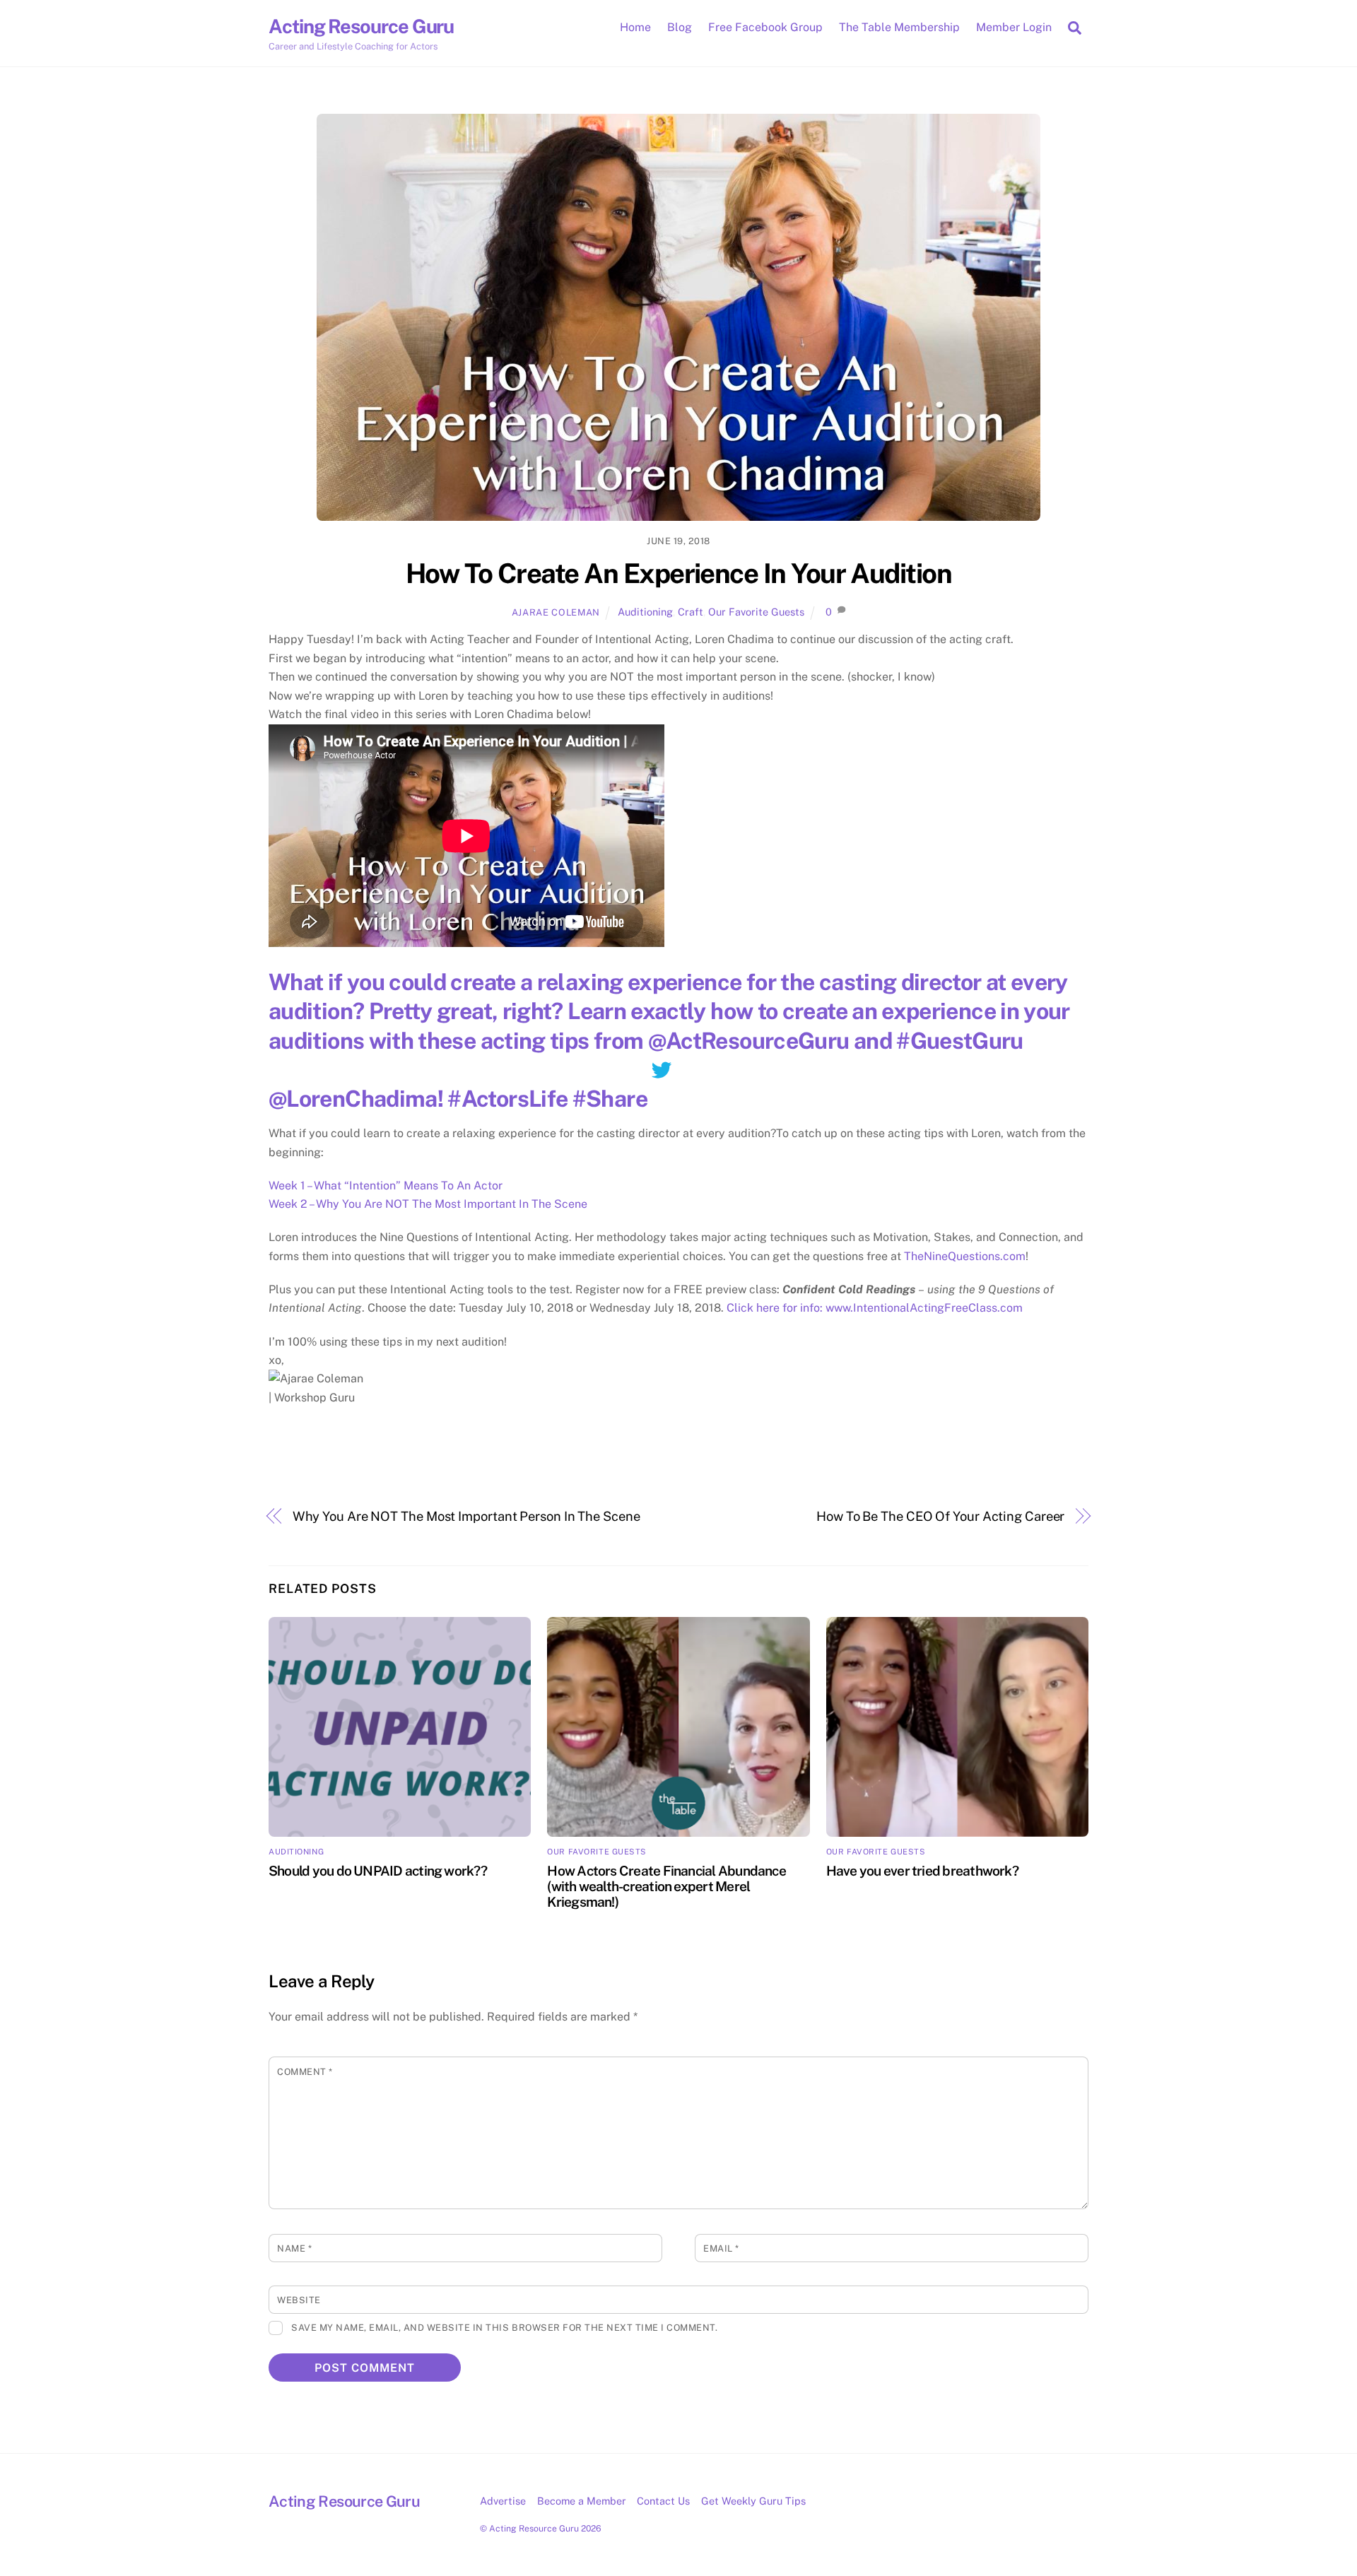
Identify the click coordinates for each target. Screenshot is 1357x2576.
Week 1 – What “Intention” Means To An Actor (386, 1186)
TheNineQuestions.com (965, 1256)
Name (294, 2248)
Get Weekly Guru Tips (753, 2501)
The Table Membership (899, 27)
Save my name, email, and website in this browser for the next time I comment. (504, 2328)
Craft (691, 612)
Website (299, 2300)
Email (721, 2248)
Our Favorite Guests (756, 612)
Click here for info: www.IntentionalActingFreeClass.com (875, 1308)
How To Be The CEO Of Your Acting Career (940, 1516)
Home (635, 27)
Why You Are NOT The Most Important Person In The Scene (466, 1516)
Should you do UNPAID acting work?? (378, 1871)
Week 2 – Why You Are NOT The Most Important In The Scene (428, 1204)
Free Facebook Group (765, 27)
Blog (680, 27)
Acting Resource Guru (534, 2528)
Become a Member (582, 2501)
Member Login (1014, 27)
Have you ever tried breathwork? (922, 1871)
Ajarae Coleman (556, 612)
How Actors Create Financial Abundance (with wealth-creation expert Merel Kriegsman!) (666, 1886)
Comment (305, 2072)
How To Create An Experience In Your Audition (678, 574)
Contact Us (663, 2501)
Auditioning (645, 612)
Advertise (503, 2501)
